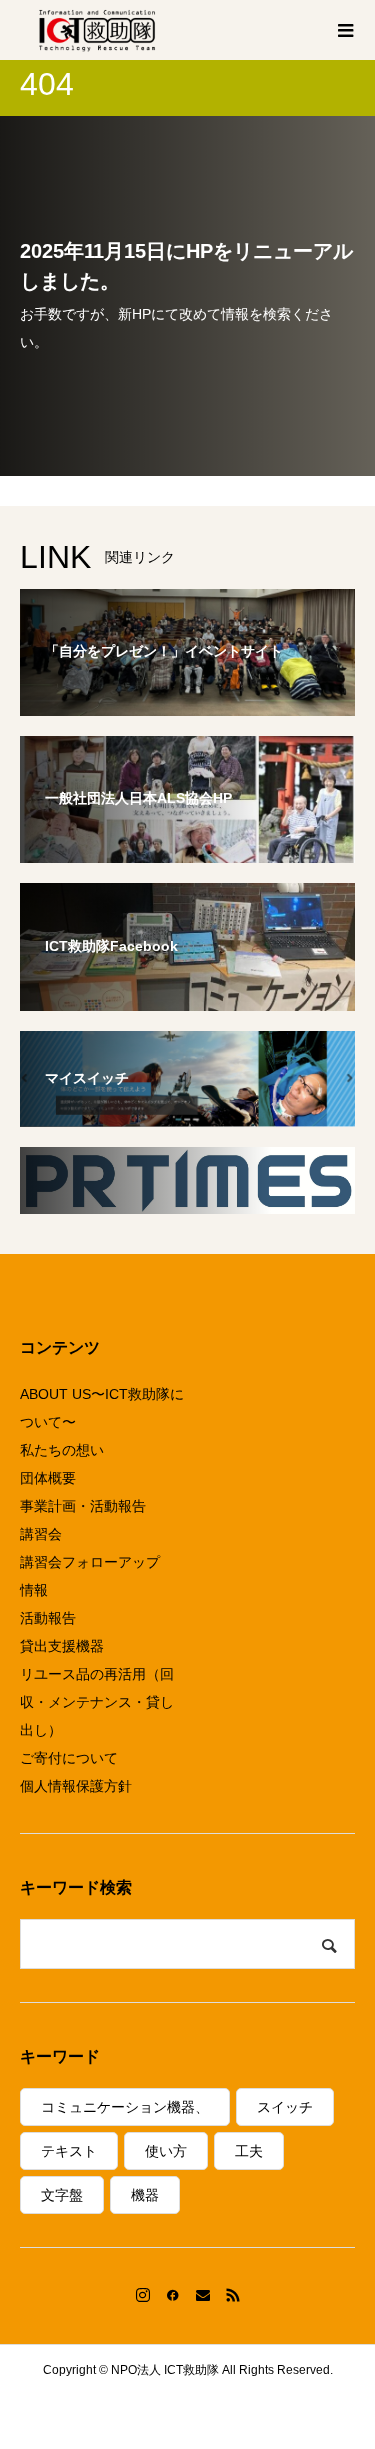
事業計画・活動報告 (83, 1506)
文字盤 (62, 2195)
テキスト (69, 2151)
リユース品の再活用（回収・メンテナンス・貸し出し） (97, 1702)
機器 (145, 2195)
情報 (34, 1590)
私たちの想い (62, 1450)
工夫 (249, 2151)
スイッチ (285, 2107)
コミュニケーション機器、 (125, 2107)
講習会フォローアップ (90, 1562)
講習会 (41, 1534)
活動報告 (48, 1618)
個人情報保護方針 (76, 1786)
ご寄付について (69, 1758)
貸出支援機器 (62, 1646)
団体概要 (48, 1478)
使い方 (166, 2151)
